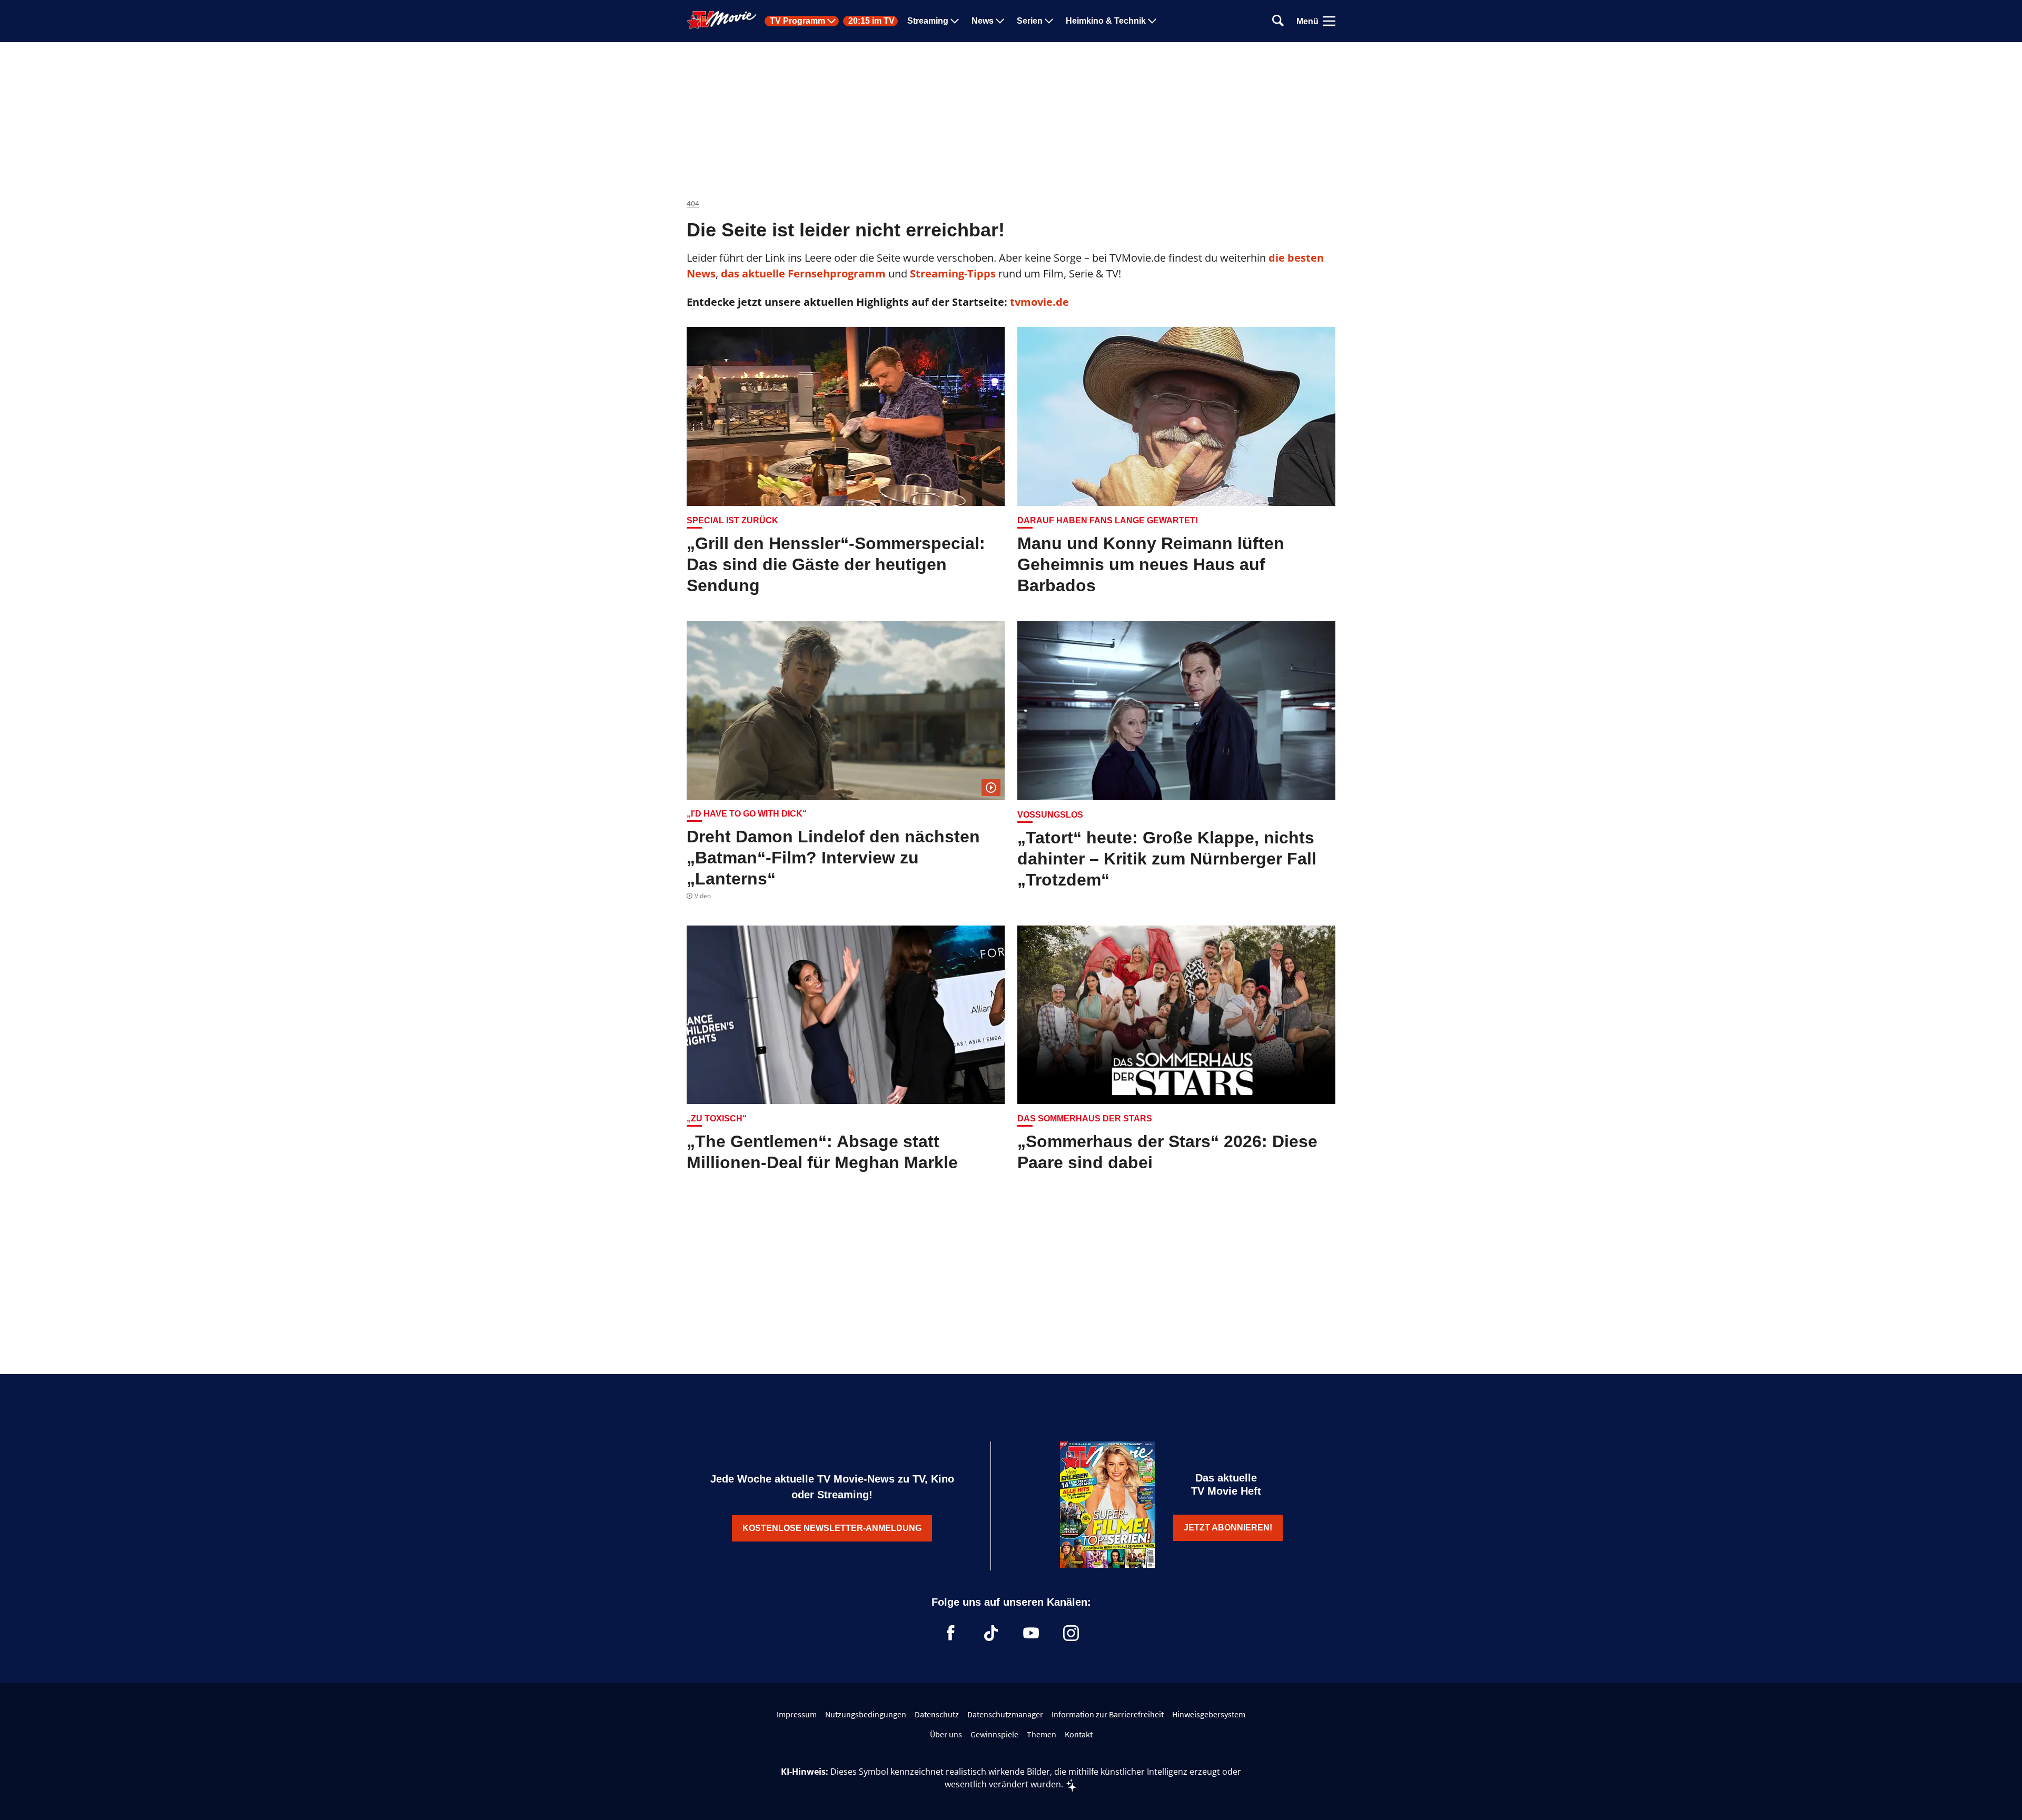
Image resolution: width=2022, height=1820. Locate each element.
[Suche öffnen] (1278, 21)
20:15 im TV (871, 21)
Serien (1030, 21)
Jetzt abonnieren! (1228, 1528)
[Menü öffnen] (1329, 21)
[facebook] (951, 1633)
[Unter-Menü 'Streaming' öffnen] (955, 21)
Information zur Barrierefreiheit (1108, 1714)
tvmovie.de (1039, 302)
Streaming (928, 21)
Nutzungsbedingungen (866, 1714)
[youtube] (1031, 1633)
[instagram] (1071, 1633)
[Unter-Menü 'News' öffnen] (1000, 21)
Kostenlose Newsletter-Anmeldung (832, 1528)
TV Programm (797, 21)
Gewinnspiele (994, 1734)
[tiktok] (991, 1633)
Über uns (946, 1734)
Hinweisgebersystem (1209, 1714)
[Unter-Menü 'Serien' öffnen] (1049, 21)
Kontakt (1079, 1734)
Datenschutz (937, 1714)
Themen (1042, 1734)
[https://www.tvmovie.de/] (722, 20)
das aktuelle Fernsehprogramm (802, 274)
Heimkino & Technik (1106, 21)
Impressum (797, 1714)
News (983, 21)
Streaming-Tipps (953, 274)
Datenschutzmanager (1005, 1714)
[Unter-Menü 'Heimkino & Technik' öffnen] (1152, 21)
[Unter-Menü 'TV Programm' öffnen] (831, 21)
